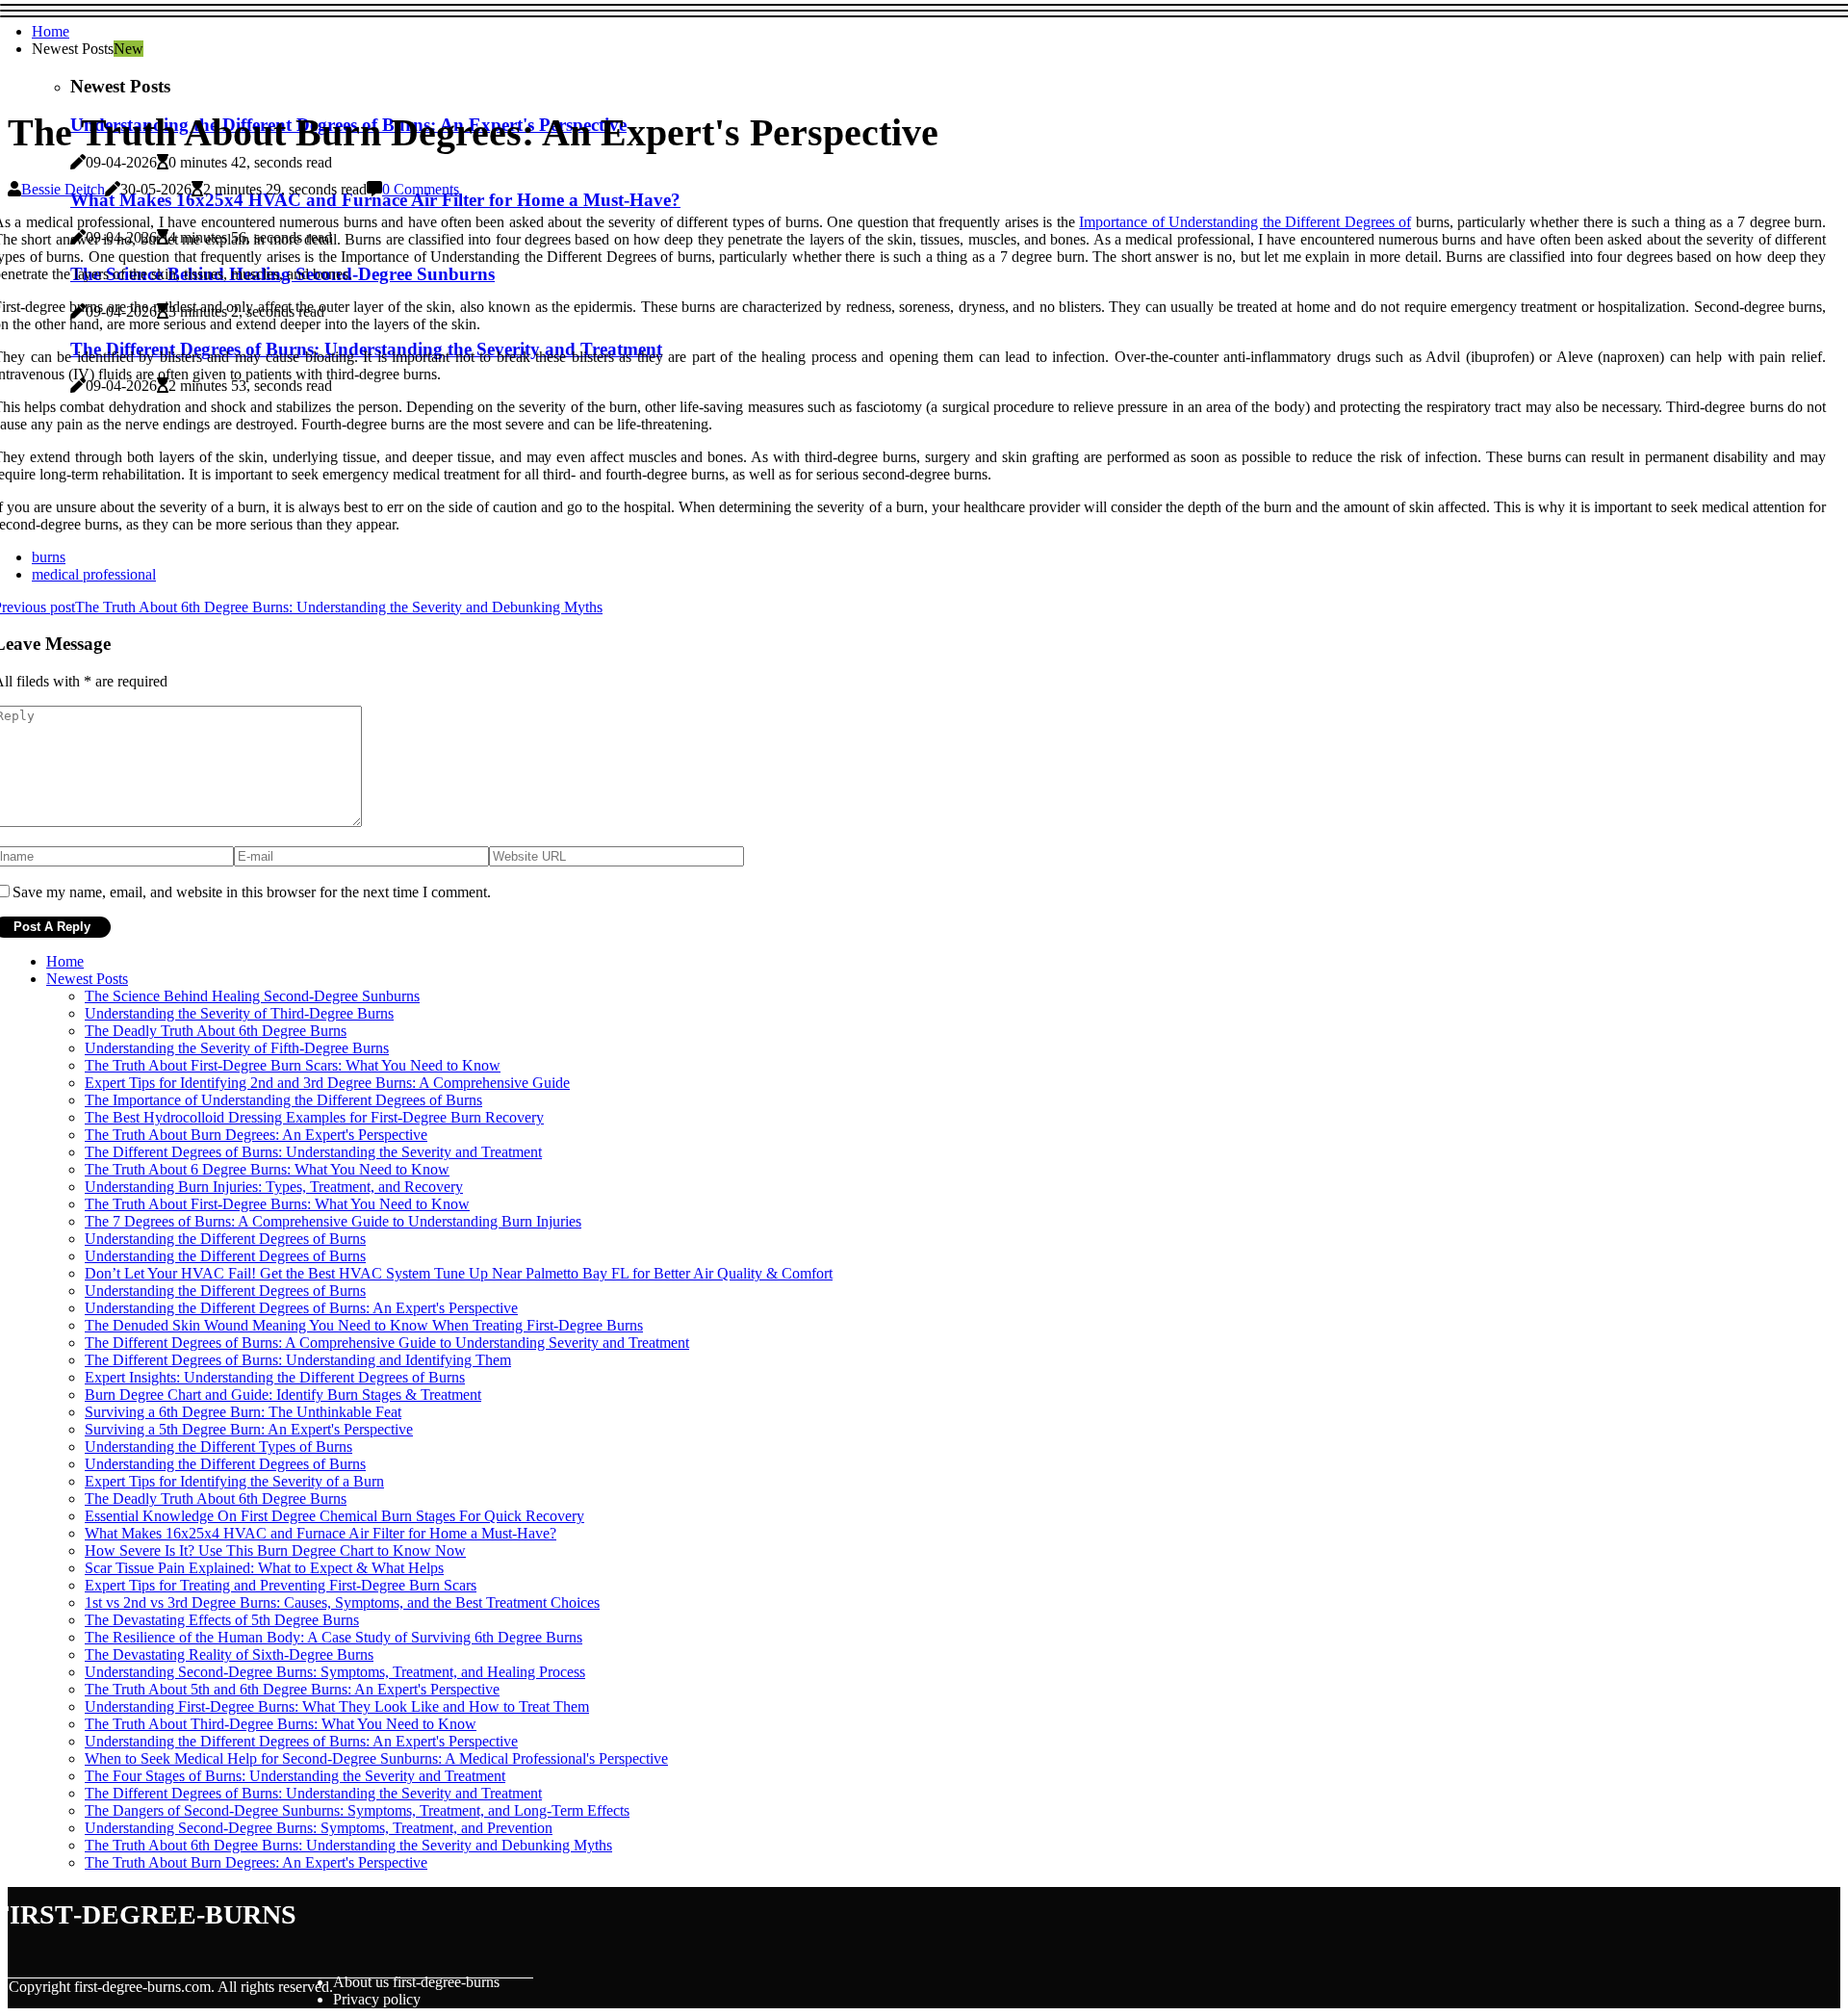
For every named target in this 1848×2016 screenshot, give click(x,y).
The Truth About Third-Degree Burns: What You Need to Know (281, 1724)
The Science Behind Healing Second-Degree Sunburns (252, 996)
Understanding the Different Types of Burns (218, 1447)
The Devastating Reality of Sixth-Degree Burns (229, 1654)
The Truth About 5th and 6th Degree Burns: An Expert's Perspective (292, 1689)
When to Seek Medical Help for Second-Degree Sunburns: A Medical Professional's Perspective (376, 1758)
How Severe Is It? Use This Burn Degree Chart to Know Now (275, 1551)
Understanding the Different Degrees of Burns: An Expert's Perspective (301, 1308)
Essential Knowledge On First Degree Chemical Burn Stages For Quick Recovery (334, 1516)
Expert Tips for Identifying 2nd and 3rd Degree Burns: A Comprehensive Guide (327, 1083)
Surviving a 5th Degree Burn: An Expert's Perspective (249, 1429)
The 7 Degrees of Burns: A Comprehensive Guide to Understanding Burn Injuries (333, 1221)
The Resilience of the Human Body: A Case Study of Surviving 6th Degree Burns (334, 1637)
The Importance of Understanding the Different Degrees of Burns (283, 1100)
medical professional (94, 574)
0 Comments (421, 189)
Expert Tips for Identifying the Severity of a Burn (234, 1481)
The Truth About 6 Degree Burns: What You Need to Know (267, 1169)
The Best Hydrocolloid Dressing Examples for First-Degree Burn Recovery (314, 1117)
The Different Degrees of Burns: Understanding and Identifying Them (298, 1360)
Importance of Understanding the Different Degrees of (1245, 222)
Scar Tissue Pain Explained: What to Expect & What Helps (264, 1568)
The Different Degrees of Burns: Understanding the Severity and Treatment (313, 1152)
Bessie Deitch (63, 189)
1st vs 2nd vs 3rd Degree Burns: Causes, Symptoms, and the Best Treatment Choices (342, 1602)
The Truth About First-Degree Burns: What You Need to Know (277, 1204)
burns (49, 557)
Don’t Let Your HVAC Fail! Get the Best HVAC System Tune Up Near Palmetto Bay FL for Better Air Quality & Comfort (459, 1273)
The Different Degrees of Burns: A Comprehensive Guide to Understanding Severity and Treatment (387, 1343)
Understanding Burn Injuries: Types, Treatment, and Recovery (274, 1187)
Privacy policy (377, 1999)
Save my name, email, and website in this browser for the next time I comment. (252, 892)
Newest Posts (87, 979)
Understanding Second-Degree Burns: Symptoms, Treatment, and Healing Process (335, 1672)
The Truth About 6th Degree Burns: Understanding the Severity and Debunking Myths (348, 1845)
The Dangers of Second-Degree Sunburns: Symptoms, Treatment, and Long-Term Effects (357, 1810)
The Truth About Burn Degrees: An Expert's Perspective (256, 1135)
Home (51, 31)
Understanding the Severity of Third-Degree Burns (239, 1013)
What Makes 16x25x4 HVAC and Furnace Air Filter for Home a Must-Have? (321, 1533)
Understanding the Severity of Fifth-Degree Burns (237, 1048)
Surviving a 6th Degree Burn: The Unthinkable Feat (243, 1412)
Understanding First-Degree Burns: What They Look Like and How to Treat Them (337, 1706)
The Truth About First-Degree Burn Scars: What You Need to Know (293, 1065)
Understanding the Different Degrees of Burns (225, 1239)
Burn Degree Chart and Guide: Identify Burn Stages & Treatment (283, 1395)
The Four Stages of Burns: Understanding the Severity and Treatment (295, 1776)
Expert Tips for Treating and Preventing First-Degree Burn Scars (281, 1585)
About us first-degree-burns (416, 1982)
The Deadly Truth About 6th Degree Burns (216, 1031)
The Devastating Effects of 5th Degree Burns (222, 1620)
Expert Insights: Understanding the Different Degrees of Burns (275, 1377)
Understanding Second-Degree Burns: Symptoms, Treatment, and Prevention (319, 1828)
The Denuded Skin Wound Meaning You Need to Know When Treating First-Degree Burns (364, 1325)
